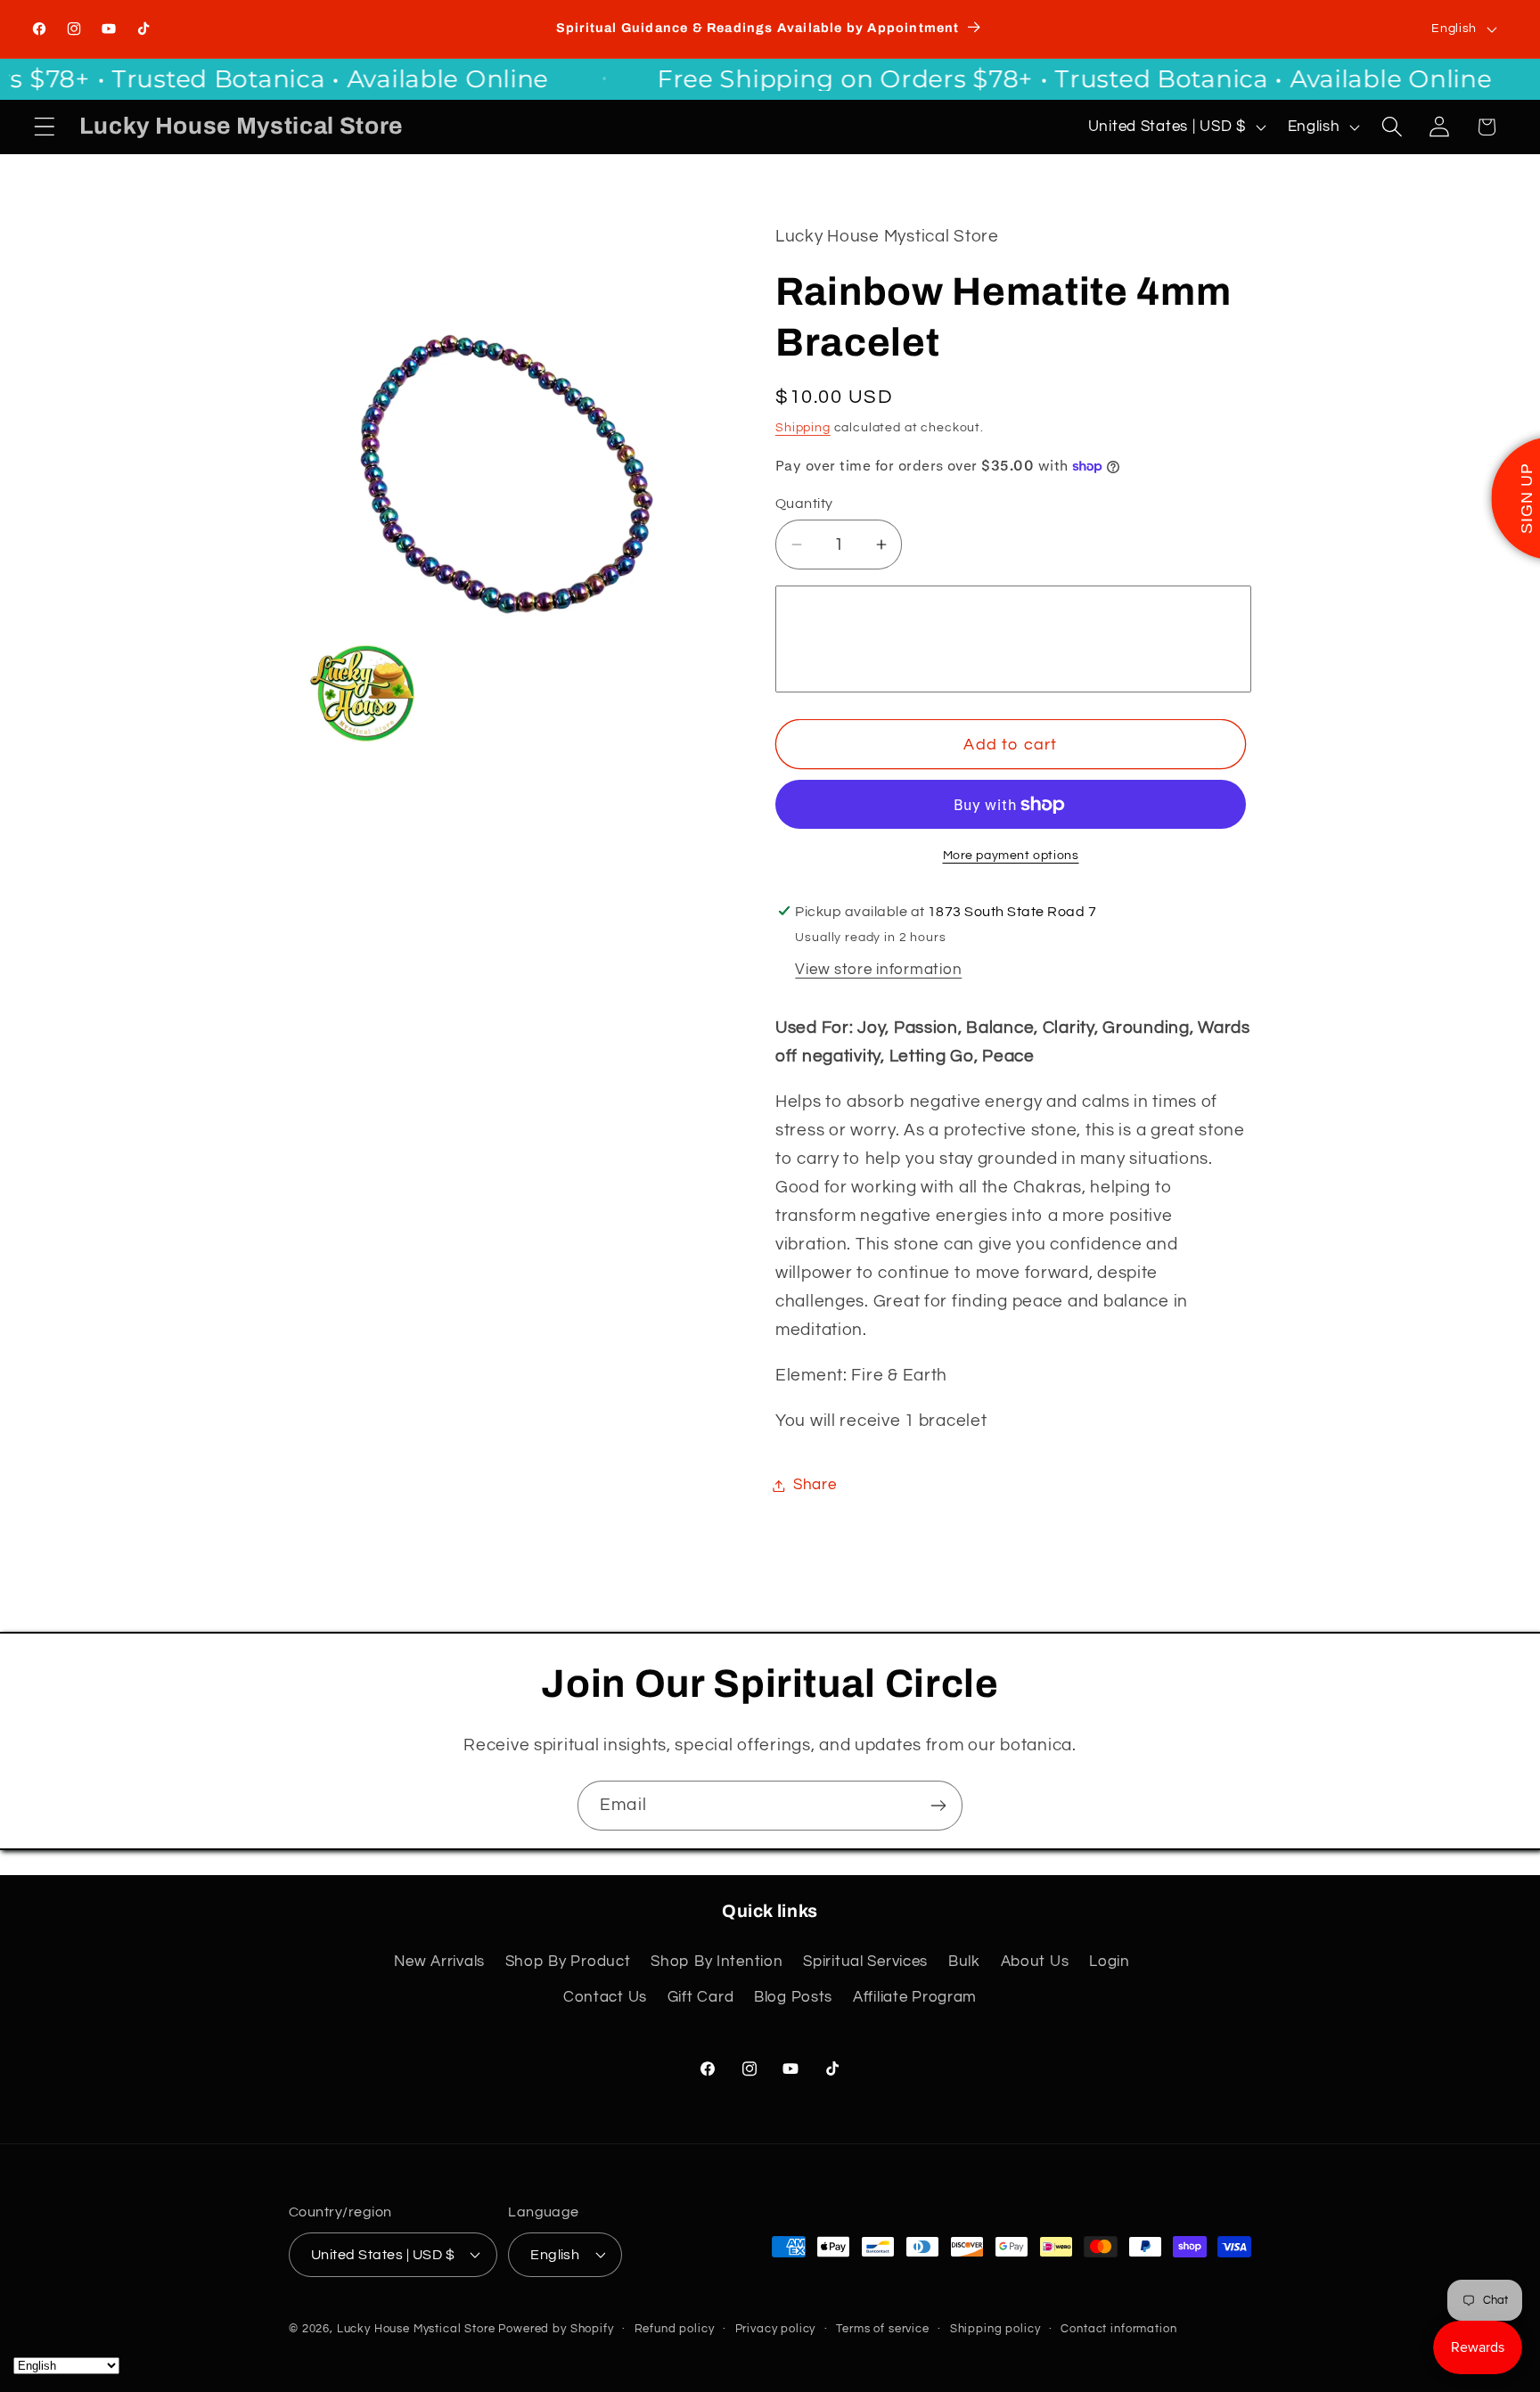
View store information (878, 970)
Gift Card (700, 1997)
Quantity (804, 504)
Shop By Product (568, 1962)
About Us (1035, 1962)
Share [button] (815, 1485)
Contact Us (605, 1997)
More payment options (1011, 855)
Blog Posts (793, 1997)
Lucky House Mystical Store (416, 2328)
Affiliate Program (915, 1997)
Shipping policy (995, 2328)
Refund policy (675, 2328)
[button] (45, 127)
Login (1110, 1962)
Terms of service (882, 2328)
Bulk (964, 1962)
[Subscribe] (938, 1806)
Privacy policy (776, 2328)
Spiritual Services (865, 1962)
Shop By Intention (717, 1962)
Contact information (1118, 2328)
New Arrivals (439, 1962)
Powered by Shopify (556, 2328)
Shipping (803, 427)
